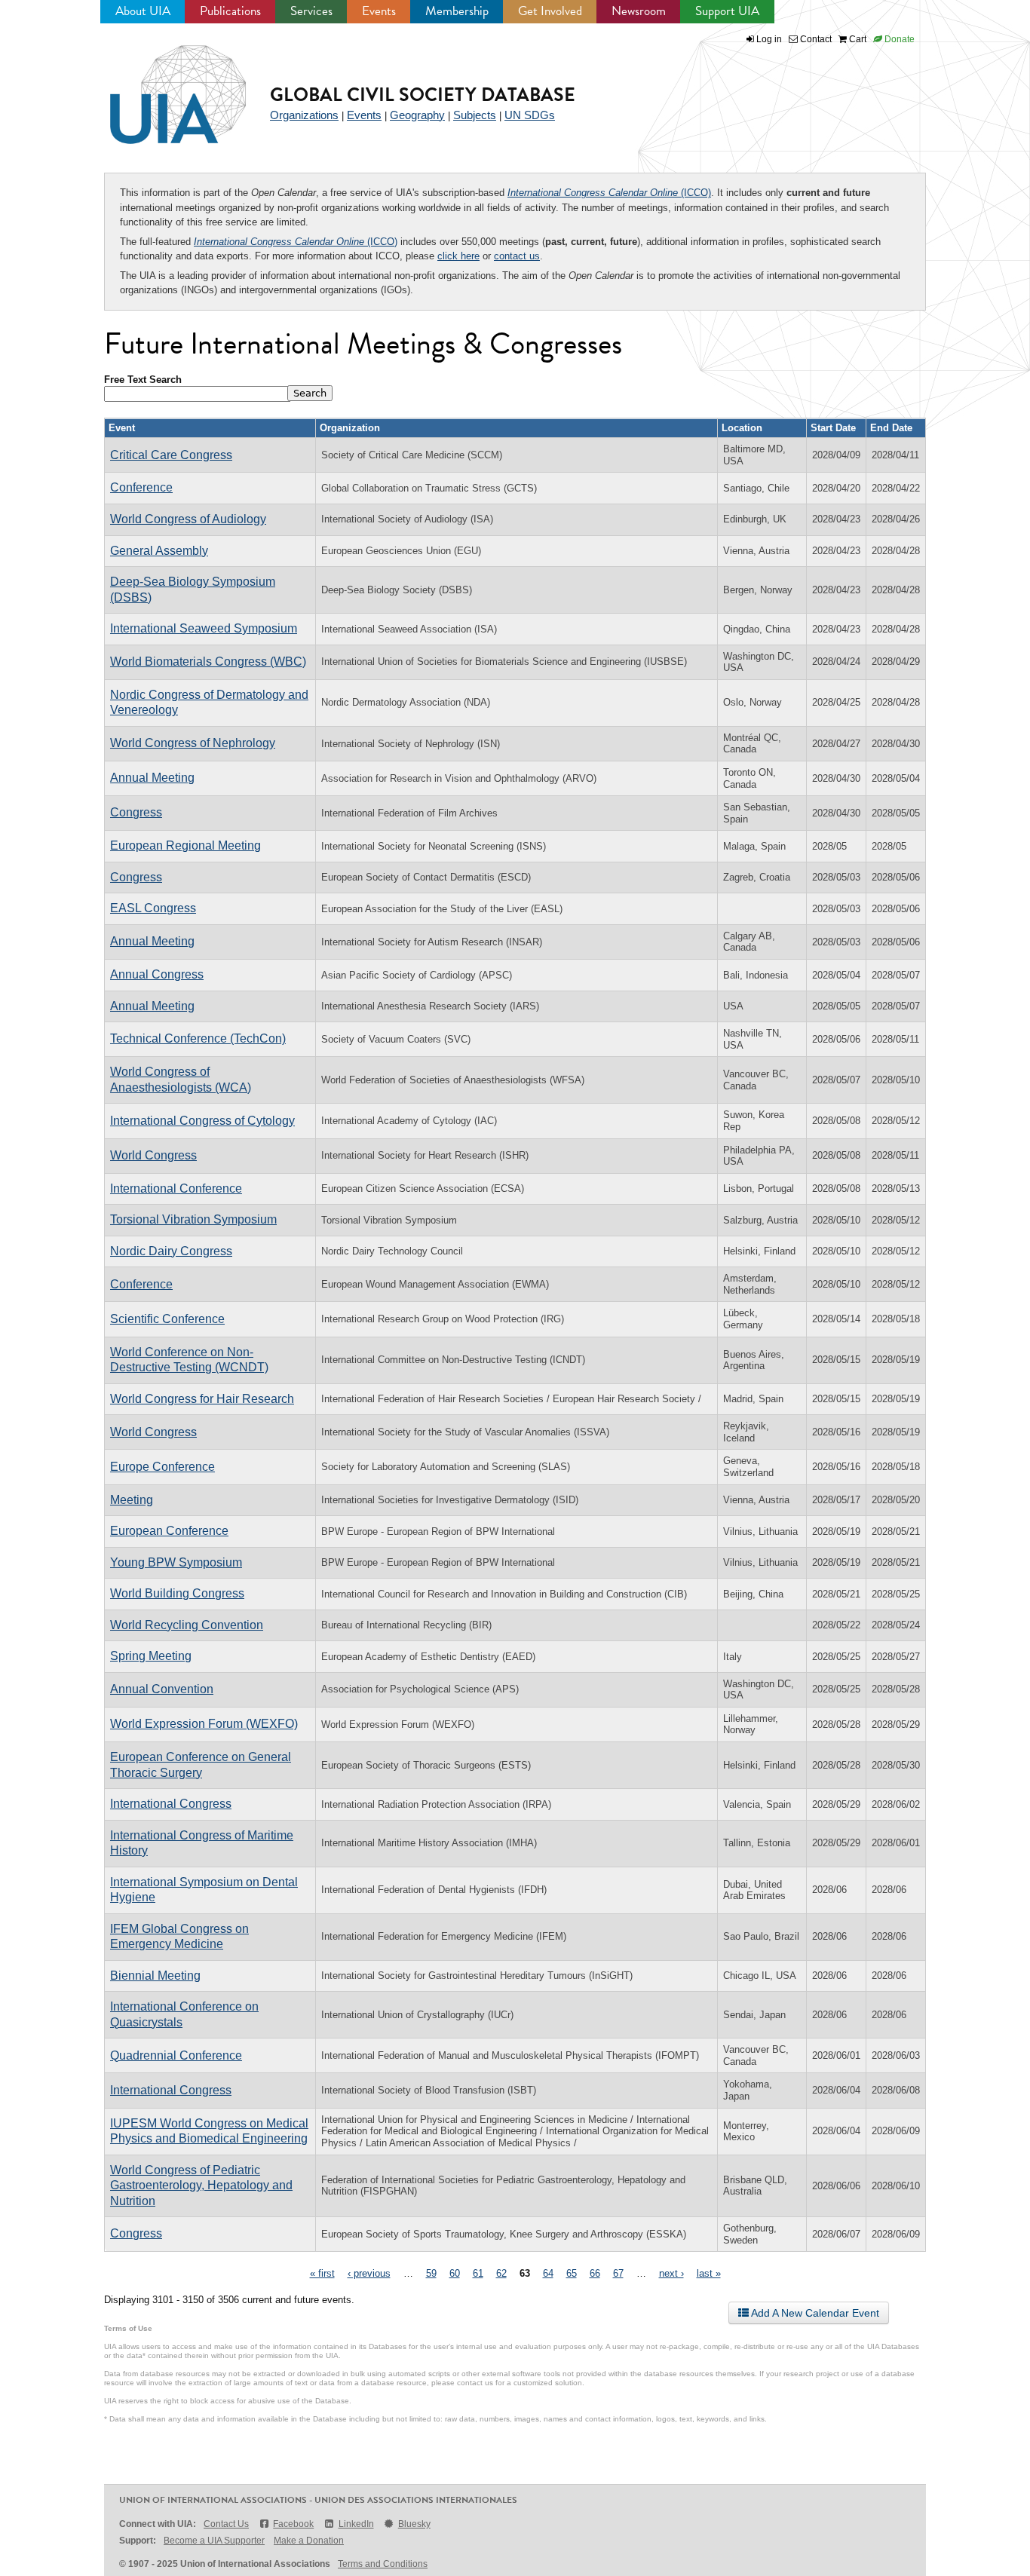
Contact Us (226, 2524)
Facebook (293, 2524)
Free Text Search (143, 380)
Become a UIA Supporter (214, 2541)
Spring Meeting (151, 1656)
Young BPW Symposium (176, 1562)
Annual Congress (157, 974)
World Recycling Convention (187, 1625)
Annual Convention (162, 1689)
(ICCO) (609, 193)
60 (455, 2273)
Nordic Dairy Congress (171, 1251)
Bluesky (414, 2524)
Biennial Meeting (155, 1976)
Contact (815, 39)
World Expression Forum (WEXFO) (204, 1724)
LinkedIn (356, 2524)
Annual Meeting (152, 778)
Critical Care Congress (171, 455)
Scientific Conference (167, 1319)
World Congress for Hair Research (202, 1399)
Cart (857, 39)
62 (501, 2273)
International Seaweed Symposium (204, 628)
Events (379, 11)
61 (478, 2273)
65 (572, 2273)
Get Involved (550, 11)
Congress (136, 812)
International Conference (176, 1188)
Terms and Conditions (383, 2564)
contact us (517, 256)
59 (431, 2273)
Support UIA (727, 11)
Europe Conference (162, 1467)
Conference (141, 487)
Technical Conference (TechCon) (198, 1038)
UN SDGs (530, 115)
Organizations (304, 115)
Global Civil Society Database (423, 95)
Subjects (475, 115)
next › (671, 2273)
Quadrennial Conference (176, 2055)
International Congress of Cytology (202, 1121)
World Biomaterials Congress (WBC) (208, 662)
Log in (769, 39)
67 (618, 2273)
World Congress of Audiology (188, 519)
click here (458, 256)
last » (709, 2273)
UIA (161, 86)
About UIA (143, 11)
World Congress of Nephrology (193, 743)
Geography (417, 115)
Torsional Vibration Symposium (193, 1219)
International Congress (171, 1804)
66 (595, 2273)
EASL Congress (153, 908)
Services (311, 11)
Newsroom (639, 11)
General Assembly (159, 551)
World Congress (153, 1155)
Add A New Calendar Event (814, 2313)
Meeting (132, 1500)
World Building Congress (177, 1593)
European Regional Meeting (185, 845)
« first (322, 2273)
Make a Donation (309, 2541)
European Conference (169, 1531)
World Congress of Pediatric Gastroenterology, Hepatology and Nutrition (201, 2185)
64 (548, 2273)
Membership (457, 11)
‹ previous (369, 2273)
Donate (898, 39)
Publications (230, 11)
